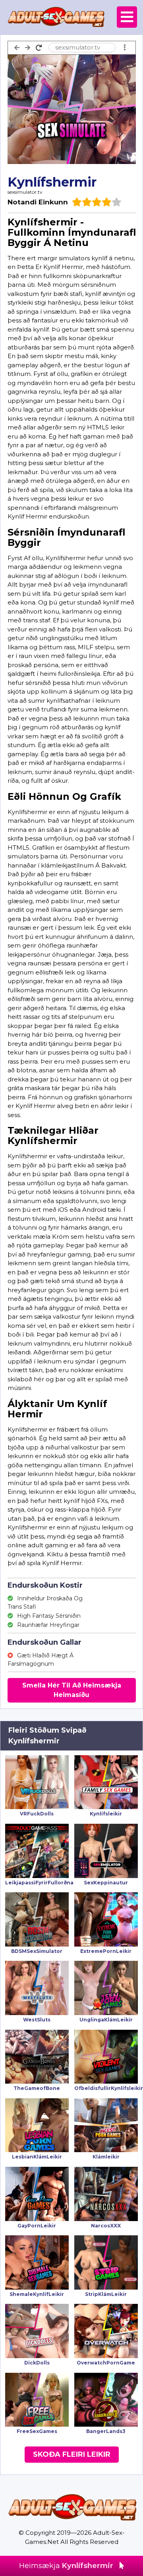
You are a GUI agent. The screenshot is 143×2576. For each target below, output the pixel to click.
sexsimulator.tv (25, 192)
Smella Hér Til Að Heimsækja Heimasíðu (72, 1690)
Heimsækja (66, 2566)
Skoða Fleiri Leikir (72, 2454)
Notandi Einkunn (38, 202)
